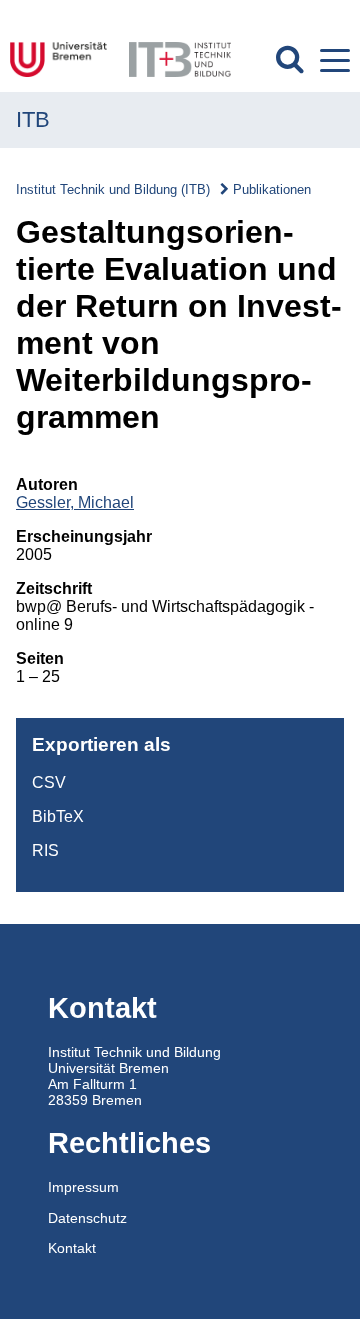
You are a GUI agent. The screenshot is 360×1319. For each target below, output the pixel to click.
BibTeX (58, 816)
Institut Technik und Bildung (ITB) (113, 189)
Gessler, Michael (75, 502)
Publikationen (272, 189)
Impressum (83, 1187)
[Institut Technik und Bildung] (179, 59)
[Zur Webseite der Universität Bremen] (61, 59)
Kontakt (72, 1248)
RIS (45, 850)
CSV (49, 782)
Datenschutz (87, 1218)
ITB (33, 119)
